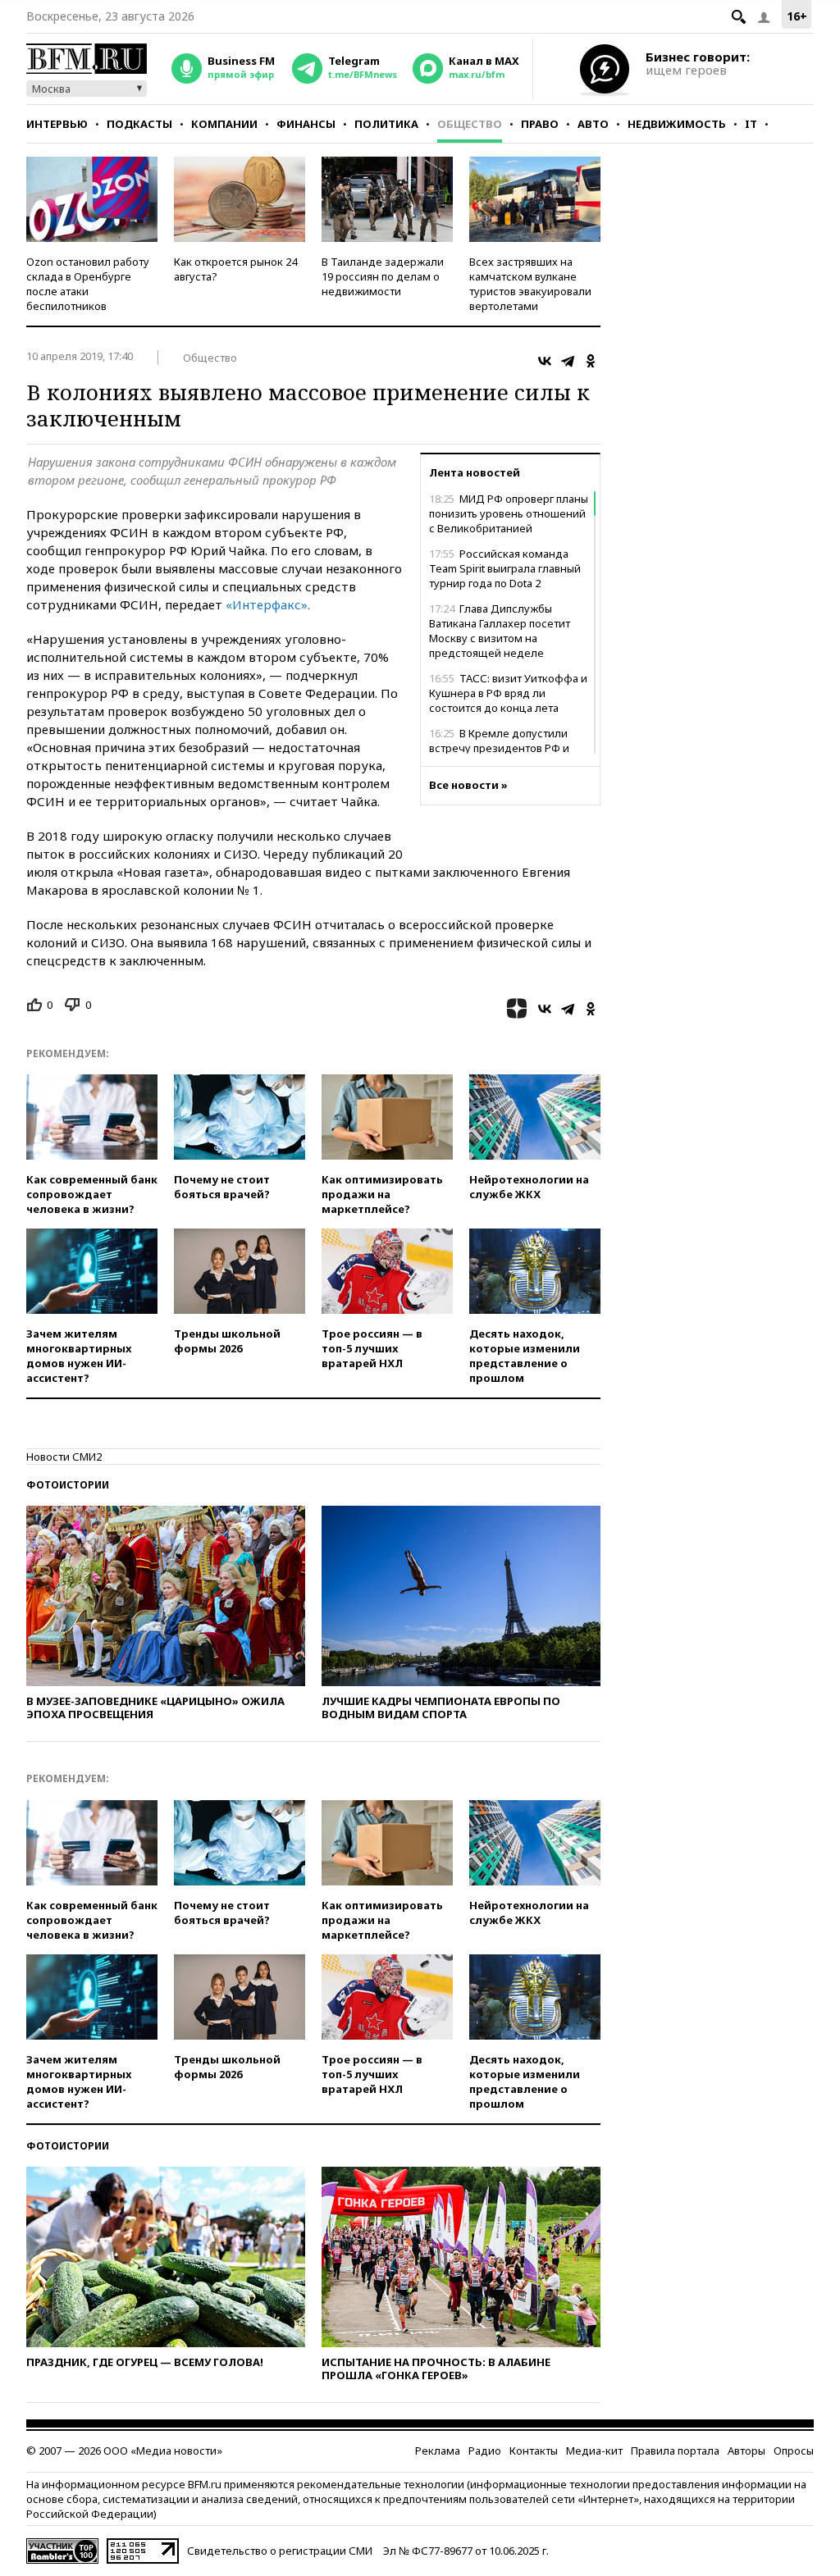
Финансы (306, 124)
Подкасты (139, 124)
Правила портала (675, 2451)
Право (540, 124)
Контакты (534, 2451)
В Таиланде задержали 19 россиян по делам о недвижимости (383, 276)
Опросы (794, 2451)
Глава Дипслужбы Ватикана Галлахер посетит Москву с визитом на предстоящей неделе (500, 631)
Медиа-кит (594, 2451)
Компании (224, 124)
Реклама (438, 2451)
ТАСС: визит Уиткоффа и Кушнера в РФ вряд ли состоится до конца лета (508, 693)
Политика (386, 124)
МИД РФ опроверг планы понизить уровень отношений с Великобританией (509, 513)
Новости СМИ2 (64, 1457)
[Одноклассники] (591, 361)
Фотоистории (68, 1485)
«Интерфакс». (268, 604)
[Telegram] (568, 361)
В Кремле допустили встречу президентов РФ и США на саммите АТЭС (499, 748)
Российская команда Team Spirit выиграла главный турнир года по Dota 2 (505, 568)
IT (751, 124)
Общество (470, 124)
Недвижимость (677, 124)
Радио (485, 2451)
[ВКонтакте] (545, 361)
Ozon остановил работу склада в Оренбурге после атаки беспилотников (88, 284)
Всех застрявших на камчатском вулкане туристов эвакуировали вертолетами (530, 284)
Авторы (746, 2451)
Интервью (57, 124)
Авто (593, 124)
